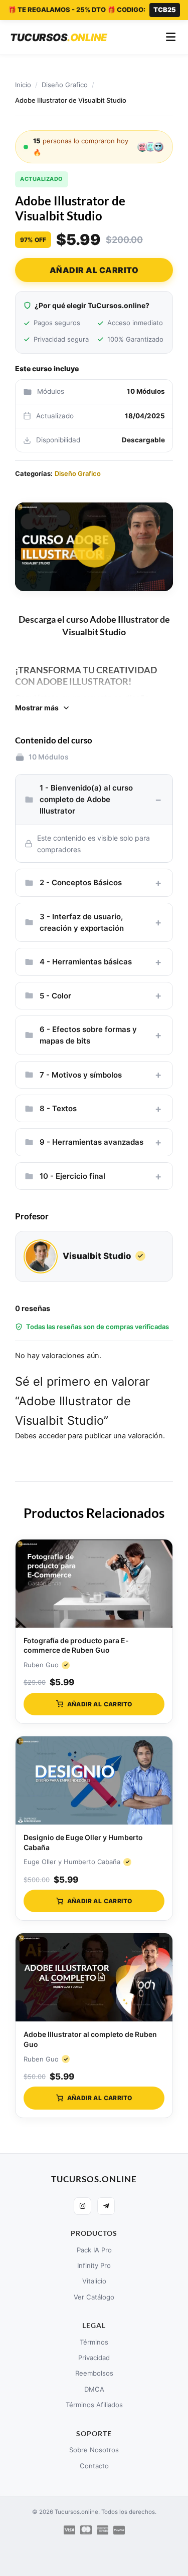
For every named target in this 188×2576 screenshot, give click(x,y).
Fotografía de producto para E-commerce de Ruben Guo (76, 1645)
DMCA (94, 2389)
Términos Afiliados (94, 2405)
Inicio (23, 85)
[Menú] (171, 38)
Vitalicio (94, 2281)
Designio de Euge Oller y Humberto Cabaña (83, 1842)
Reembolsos (94, 2373)
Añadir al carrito (94, 270)
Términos (94, 2342)
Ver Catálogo (94, 2297)
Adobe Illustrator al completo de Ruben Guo (90, 2039)
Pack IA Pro (94, 2250)
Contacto (94, 2466)
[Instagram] (82, 2206)
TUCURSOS (59, 37)
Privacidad (94, 2358)
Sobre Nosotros (94, 2450)
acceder (52, 1436)
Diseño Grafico (65, 85)
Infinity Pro (94, 2265)
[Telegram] (106, 2206)
